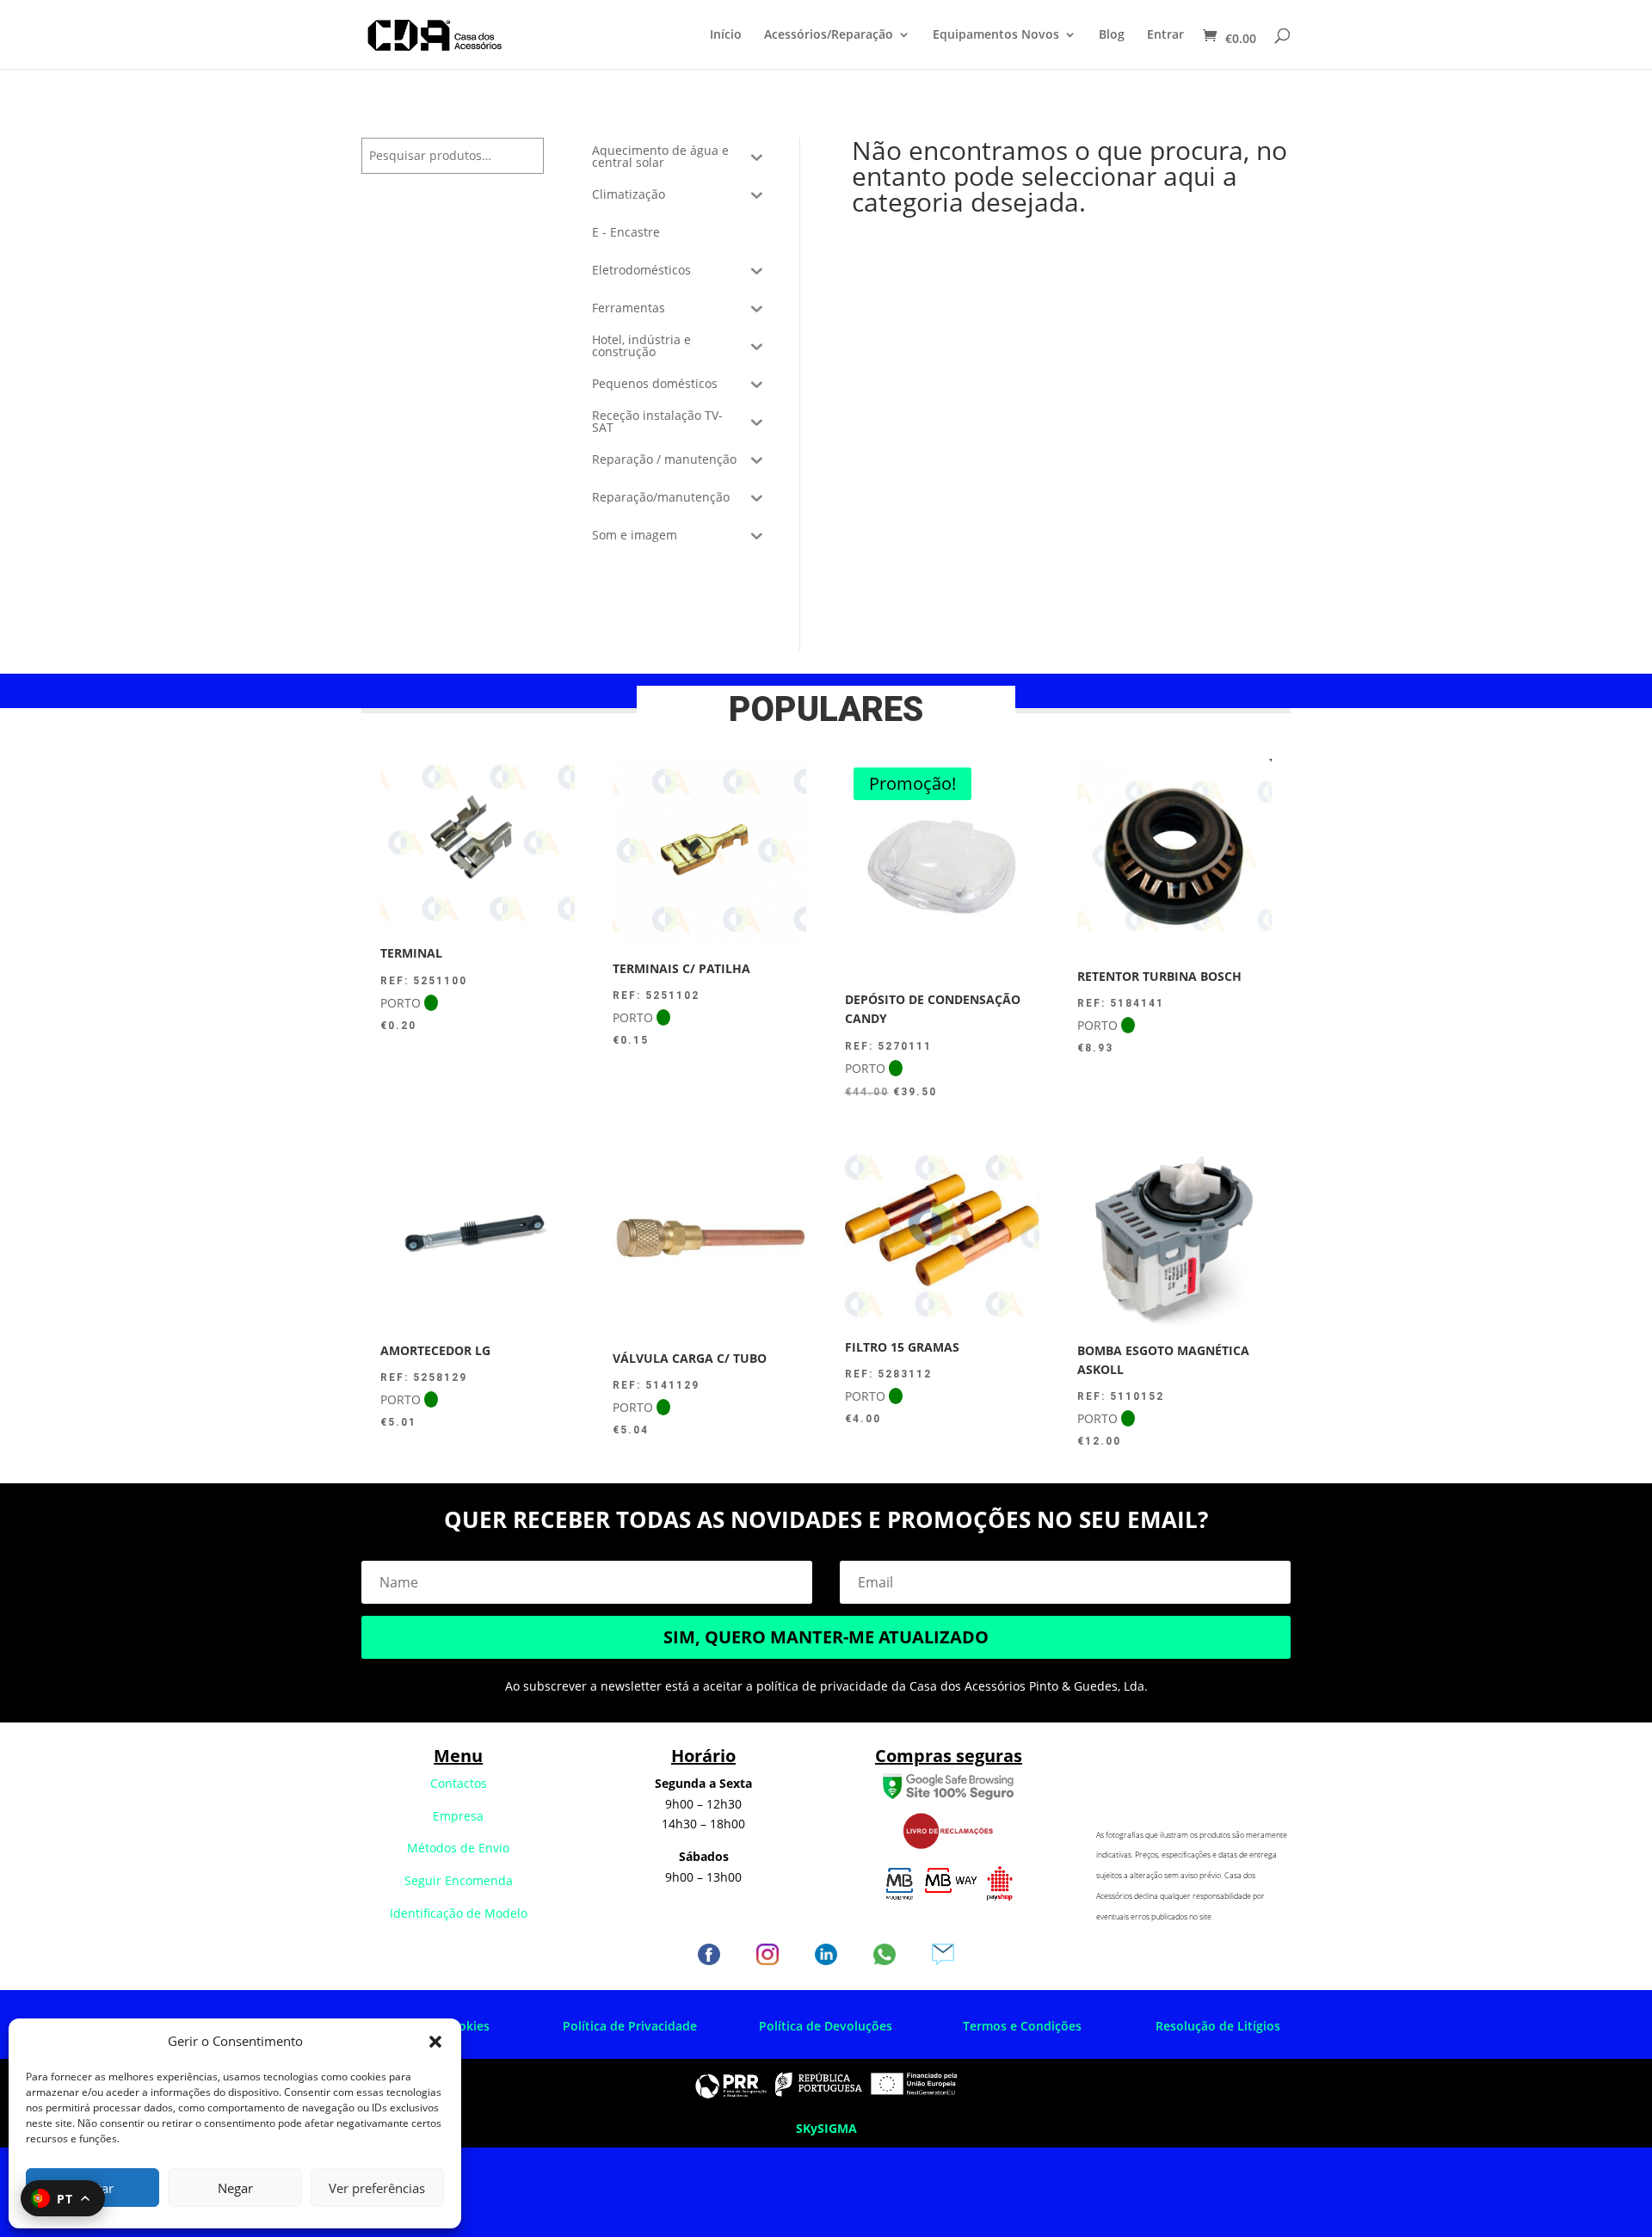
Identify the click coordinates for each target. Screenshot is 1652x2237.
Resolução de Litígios (1218, 2026)
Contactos (459, 1783)
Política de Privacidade (630, 2026)
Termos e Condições (1022, 2026)
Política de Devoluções (826, 2026)
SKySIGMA (826, 2128)
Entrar (1165, 35)
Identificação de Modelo (459, 1913)
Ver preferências (377, 2188)
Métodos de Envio (458, 1848)
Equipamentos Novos (996, 35)
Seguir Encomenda (459, 1880)
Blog (1112, 35)
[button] (435, 2042)
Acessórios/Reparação (829, 35)
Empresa (458, 1816)
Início (726, 35)
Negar (235, 2188)
